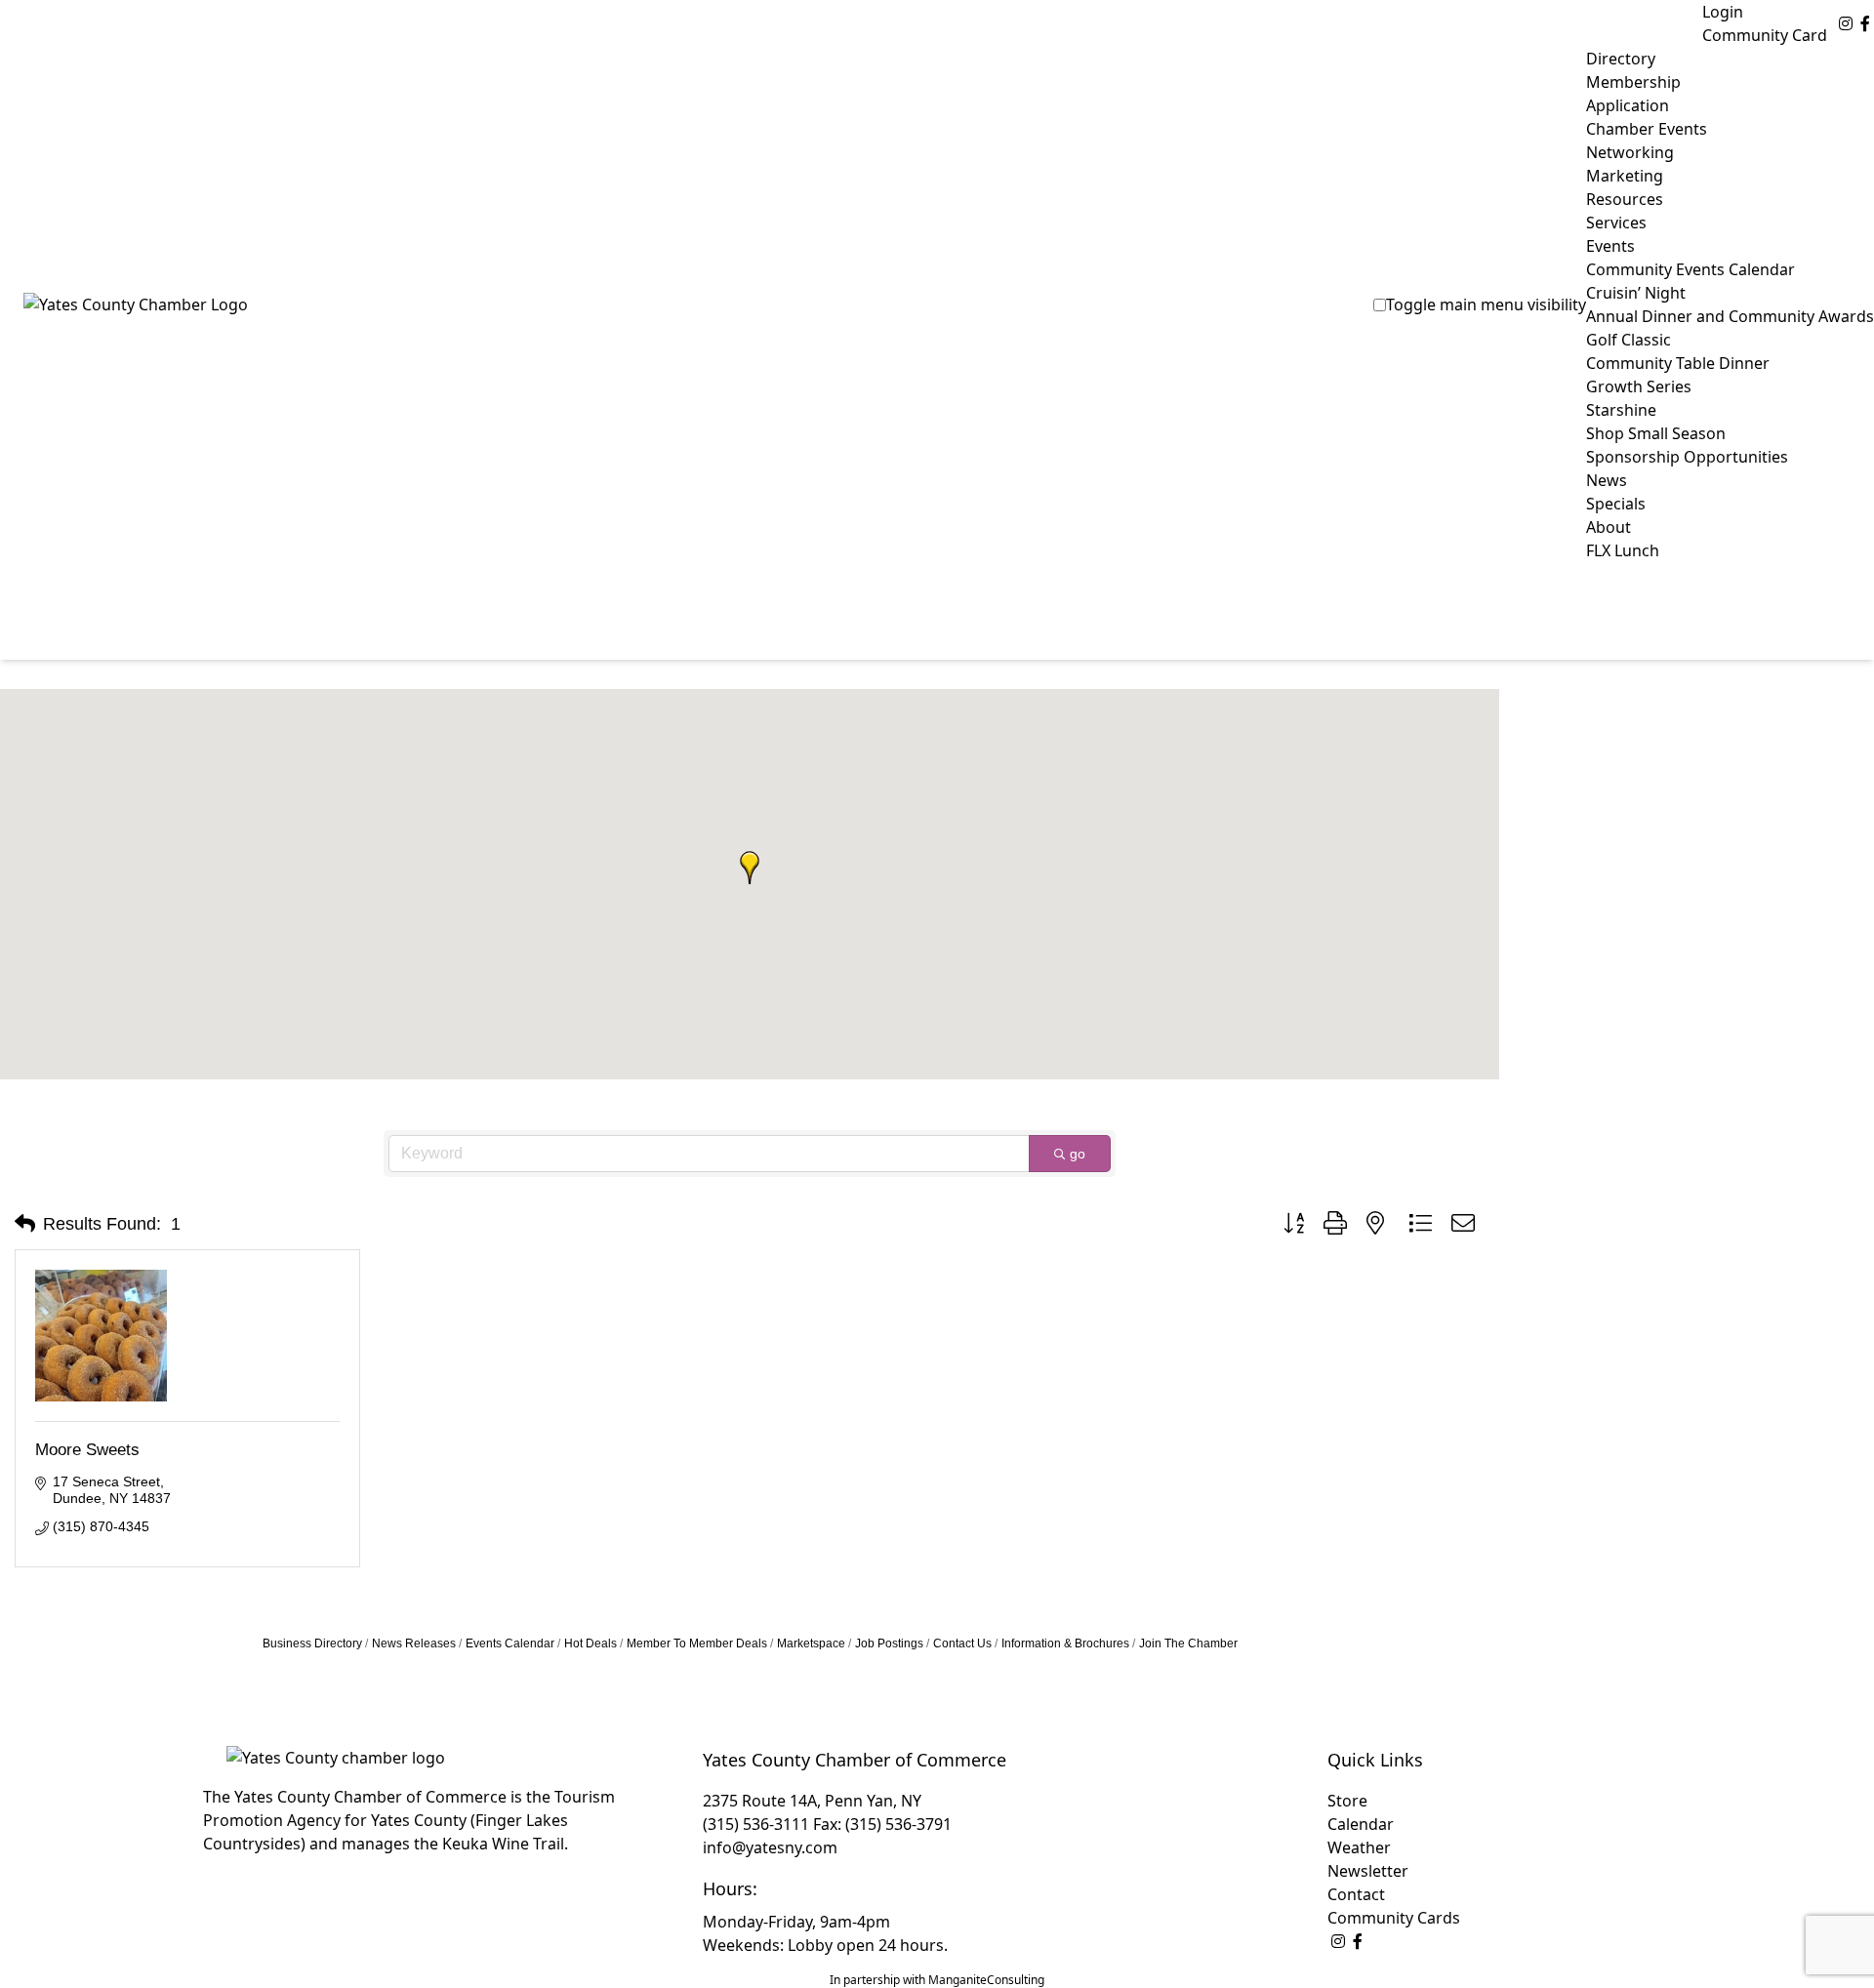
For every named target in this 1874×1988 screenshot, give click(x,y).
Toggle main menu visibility (1486, 304)
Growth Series (1639, 386)
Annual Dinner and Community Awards (1730, 316)
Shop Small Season (1656, 433)
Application (1628, 105)
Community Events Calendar (1691, 269)
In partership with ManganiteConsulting (937, 1980)
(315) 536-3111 (756, 1824)
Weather (1359, 1847)
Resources (1625, 199)
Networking (1630, 152)
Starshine (1621, 410)
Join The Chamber (1188, 1643)
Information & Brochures (1065, 1643)
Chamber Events (1647, 129)
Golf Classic (1629, 340)
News (1607, 480)
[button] (750, 868)
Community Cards (1394, 1918)
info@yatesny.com (770, 1847)
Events (1610, 246)
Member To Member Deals (697, 1643)
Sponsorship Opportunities (1687, 457)
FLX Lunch (1623, 550)
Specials (1616, 504)
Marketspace (811, 1643)
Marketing (1625, 176)
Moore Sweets (87, 1450)
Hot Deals (591, 1643)
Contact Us (962, 1643)
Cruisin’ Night (1636, 293)
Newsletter (1368, 1871)
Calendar (1361, 1824)
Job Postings (889, 1643)
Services (1616, 223)
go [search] (1078, 1154)
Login (1723, 12)
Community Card (1765, 35)
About (1609, 527)
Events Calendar (510, 1643)
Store (1347, 1801)
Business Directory (312, 1643)
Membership (1633, 82)
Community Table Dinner (1678, 363)
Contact (1356, 1894)
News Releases (414, 1643)
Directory (1621, 59)
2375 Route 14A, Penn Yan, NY (812, 1801)
